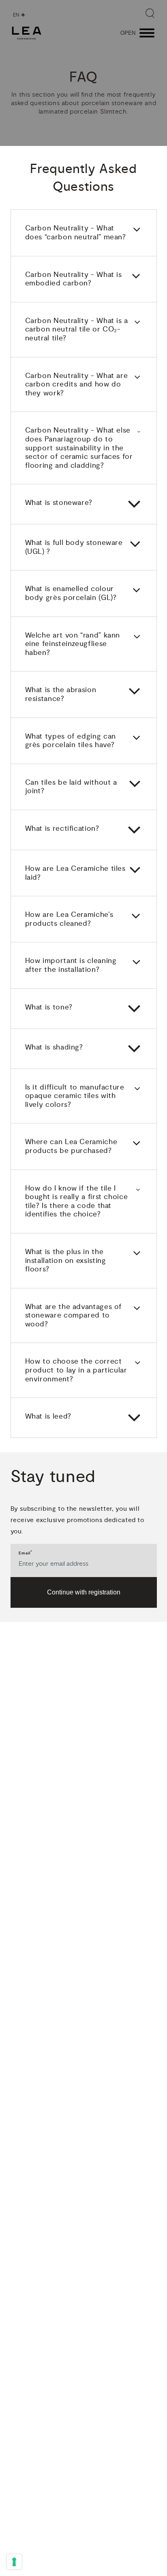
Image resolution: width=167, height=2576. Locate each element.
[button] (84, 233)
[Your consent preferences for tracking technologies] (14, 2562)
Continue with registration (84, 1592)
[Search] (150, 13)
